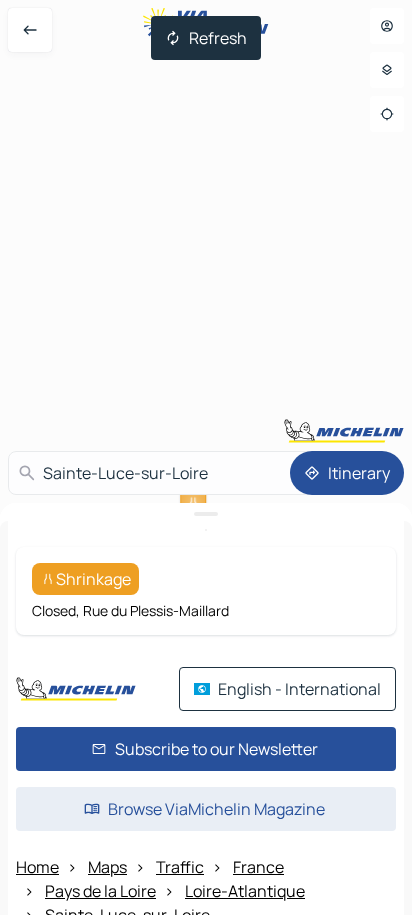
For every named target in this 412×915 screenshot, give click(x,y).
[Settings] (387, 70)
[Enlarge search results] (206, 514)
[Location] (387, 114)
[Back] (30, 30)
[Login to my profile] (387, 26)
